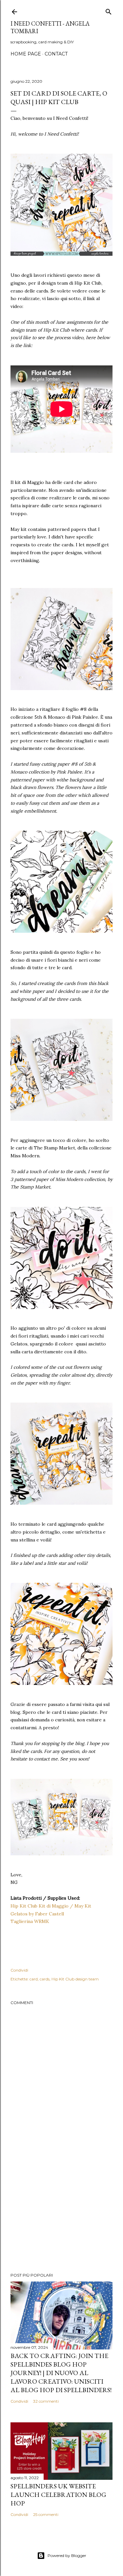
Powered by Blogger (67, 2555)
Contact (56, 54)
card (34, 1979)
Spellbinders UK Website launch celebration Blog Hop (58, 2495)
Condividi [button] (19, 1970)
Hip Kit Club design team (75, 1979)
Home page (26, 54)
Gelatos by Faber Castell (37, 1914)
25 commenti (46, 2514)
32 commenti (46, 2401)
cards (45, 1979)
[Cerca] (109, 10)
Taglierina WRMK (30, 1921)
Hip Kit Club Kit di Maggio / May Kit (51, 1906)
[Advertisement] (61, 2215)
